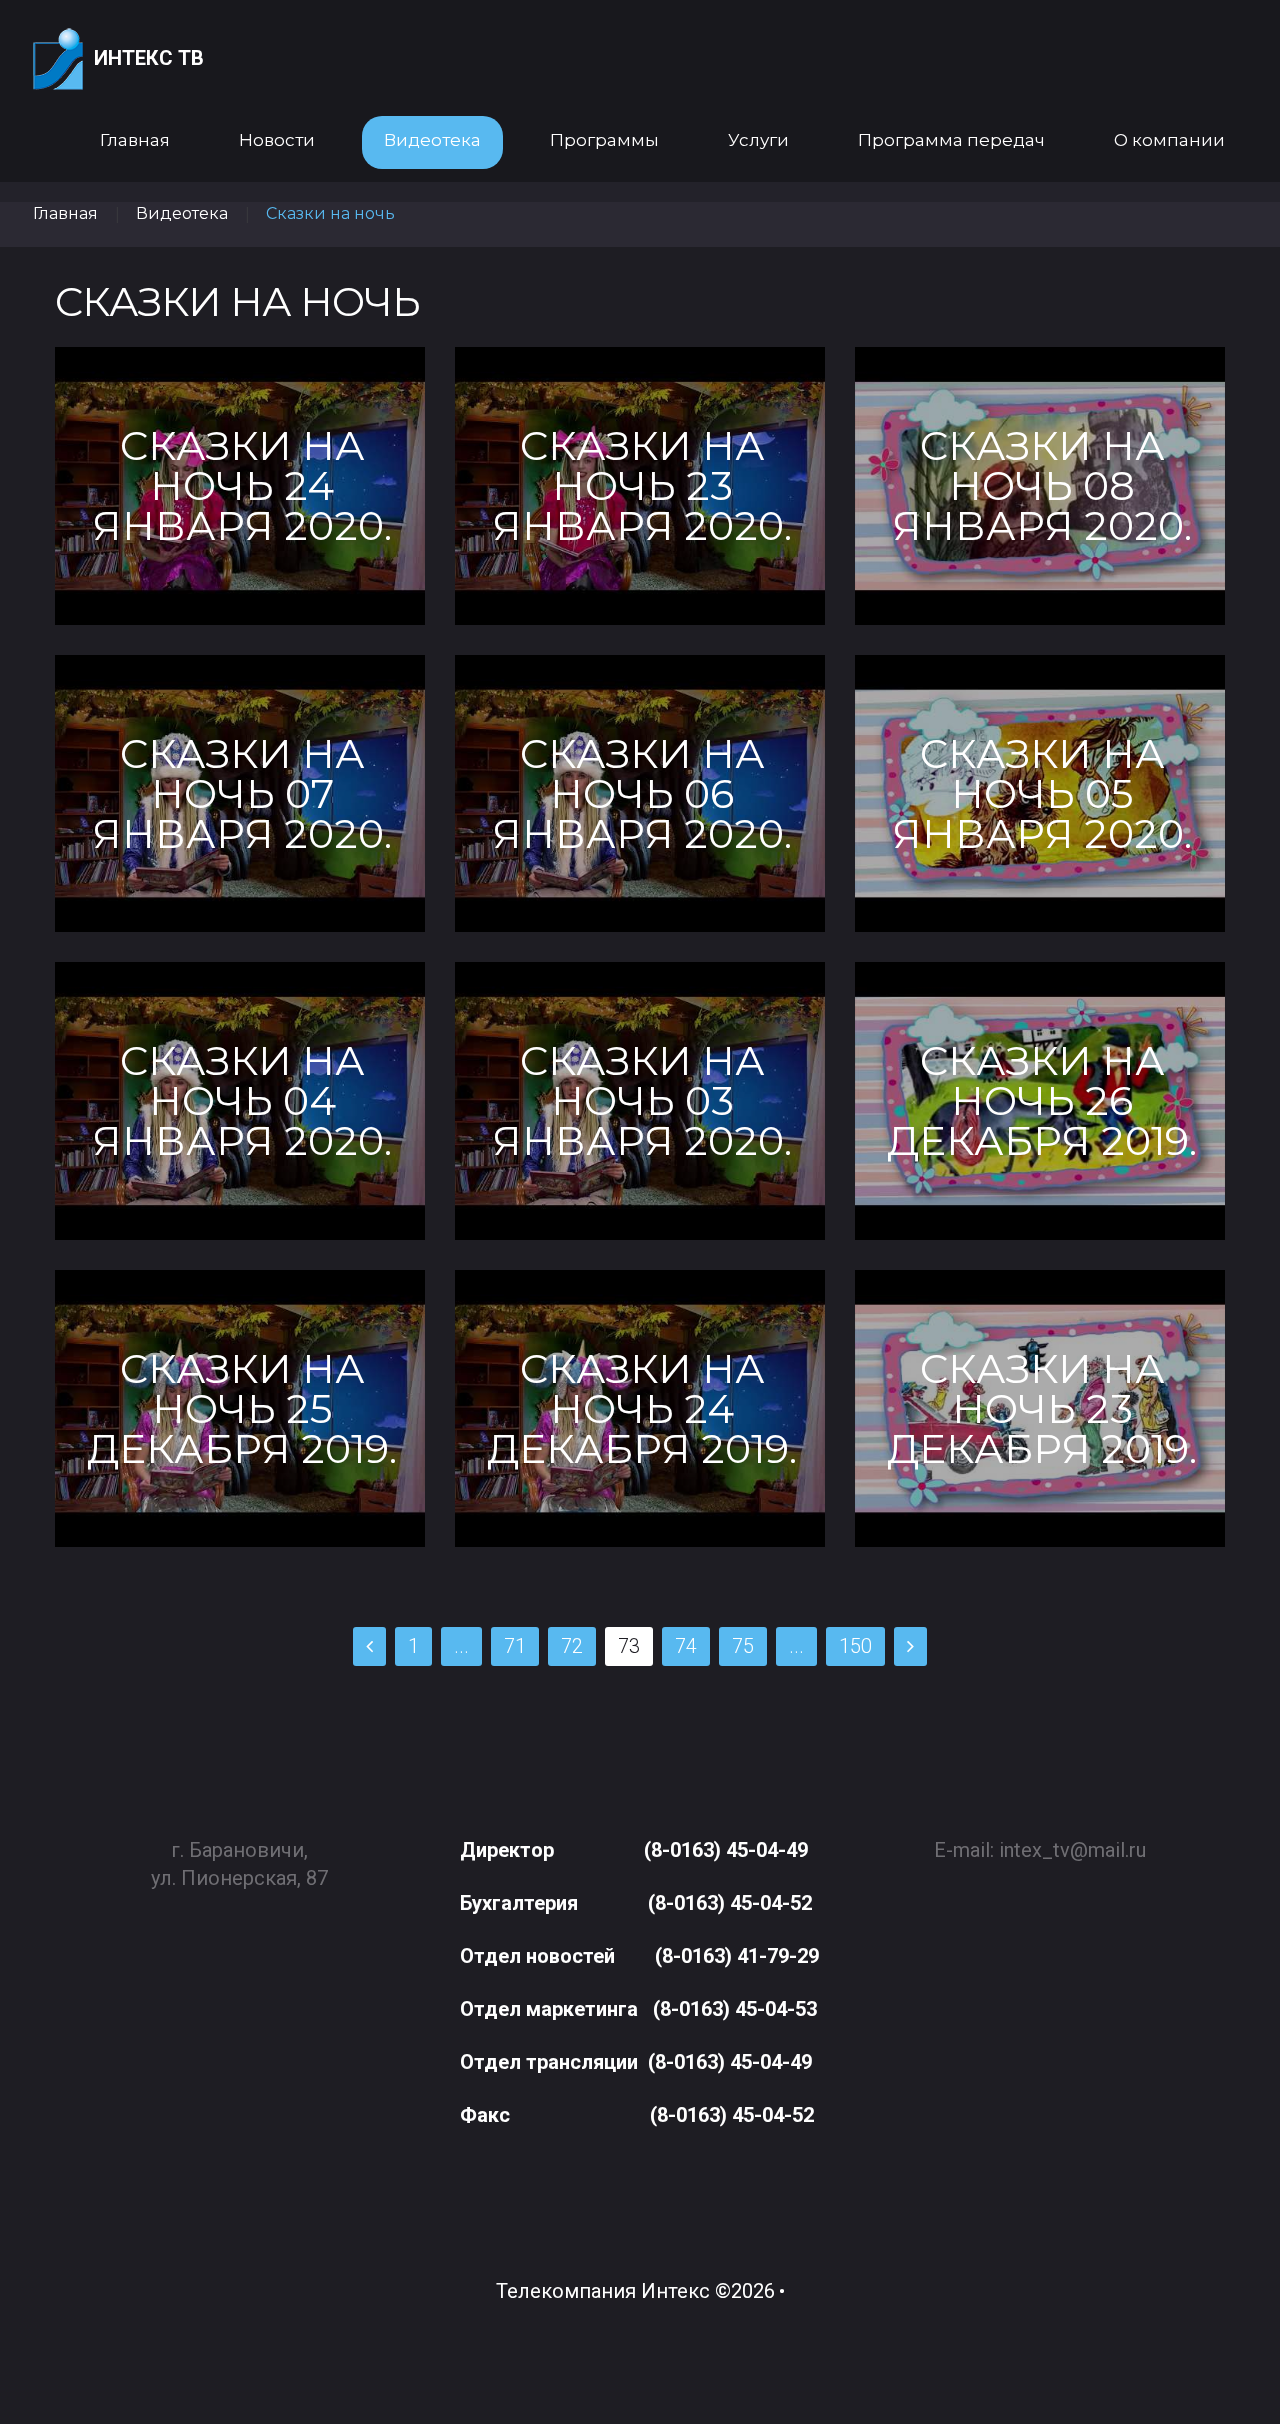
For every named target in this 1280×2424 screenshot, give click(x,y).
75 (743, 1646)
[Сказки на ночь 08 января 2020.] (1040, 485)
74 (686, 1646)
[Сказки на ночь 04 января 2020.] (240, 1100)
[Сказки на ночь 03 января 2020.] (640, 1100)
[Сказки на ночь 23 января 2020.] (640, 485)
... (461, 1646)
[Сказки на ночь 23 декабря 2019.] (1040, 1408)
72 (572, 1646)
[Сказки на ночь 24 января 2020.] (240, 485)
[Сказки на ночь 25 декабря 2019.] (240, 1408)
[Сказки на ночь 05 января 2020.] (1040, 793)
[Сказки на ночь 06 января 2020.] (640, 793)
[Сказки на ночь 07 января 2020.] (240, 793)
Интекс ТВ (149, 58)
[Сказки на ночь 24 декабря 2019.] (640, 1408)
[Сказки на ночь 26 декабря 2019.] (1040, 1100)
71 (515, 1646)
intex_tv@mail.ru (1072, 1850)
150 (855, 1646)
